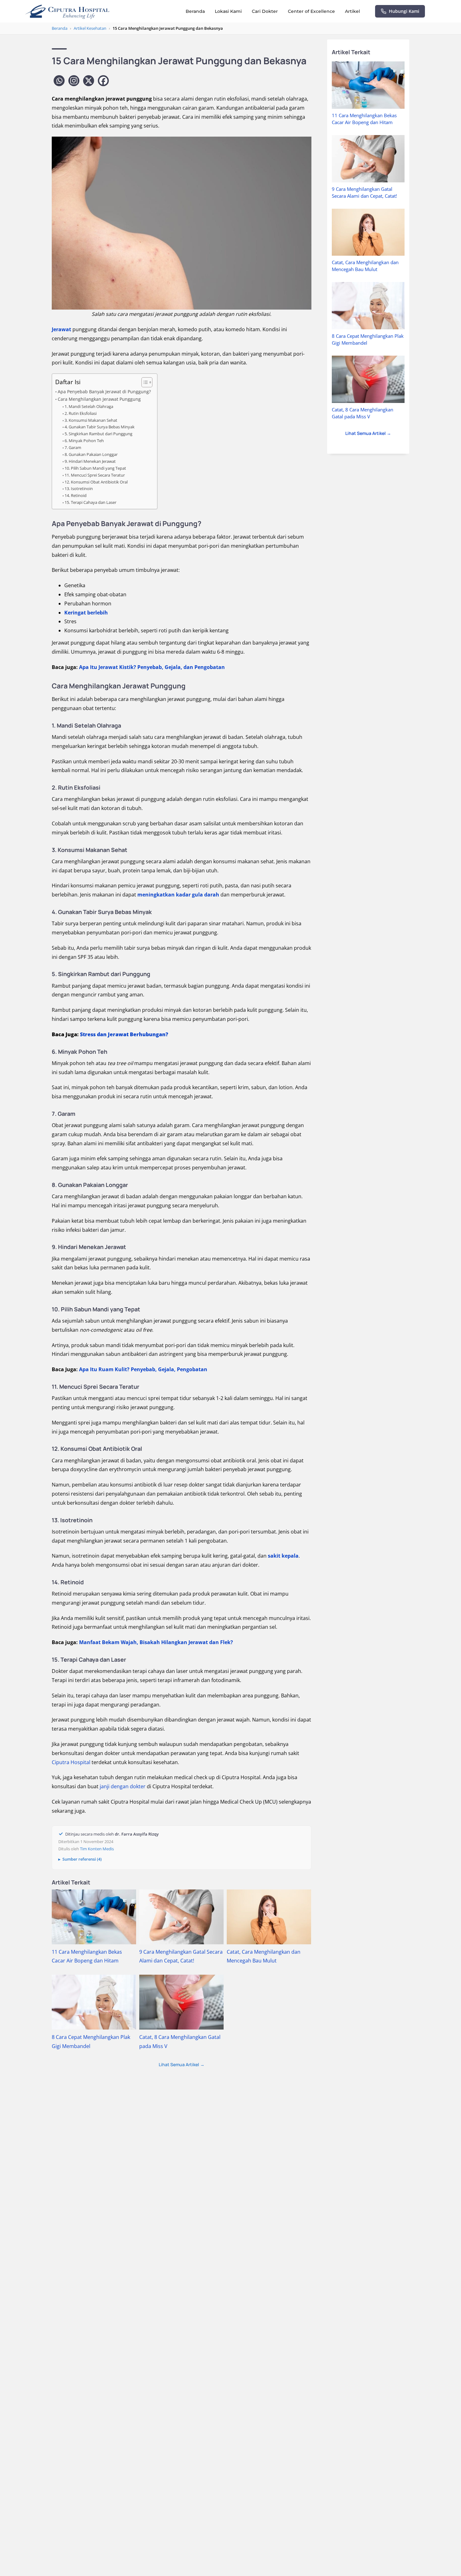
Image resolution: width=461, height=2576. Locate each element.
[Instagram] (74, 81)
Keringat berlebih (86, 613)
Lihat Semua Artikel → (182, 2064)
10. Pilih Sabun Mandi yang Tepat (95, 468)
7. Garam (73, 447)
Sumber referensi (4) (82, 1859)
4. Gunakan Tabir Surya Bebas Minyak (100, 427)
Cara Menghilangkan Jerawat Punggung (99, 399)
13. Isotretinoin (79, 489)
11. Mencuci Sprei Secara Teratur (95, 475)
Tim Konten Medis (97, 1849)
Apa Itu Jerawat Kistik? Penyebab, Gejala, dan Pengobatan (152, 667)
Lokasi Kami (228, 11)
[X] (89, 81)
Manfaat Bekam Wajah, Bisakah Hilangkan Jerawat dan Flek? (156, 1642)
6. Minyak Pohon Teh (84, 441)
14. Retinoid (76, 495)
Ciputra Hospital (71, 1762)
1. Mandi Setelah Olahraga (89, 406)
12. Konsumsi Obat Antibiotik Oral (96, 482)
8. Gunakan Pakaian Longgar (91, 454)
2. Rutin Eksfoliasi (81, 413)
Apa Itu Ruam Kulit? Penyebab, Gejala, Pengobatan (143, 1369)
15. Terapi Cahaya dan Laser (90, 502)
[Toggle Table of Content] (144, 382)
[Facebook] (103, 81)
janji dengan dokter (122, 1786)
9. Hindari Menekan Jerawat (90, 461)
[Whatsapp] (59, 81)
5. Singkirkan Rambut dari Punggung (98, 434)
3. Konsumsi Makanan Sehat (91, 420)
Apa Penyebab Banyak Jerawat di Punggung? (104, 392)
